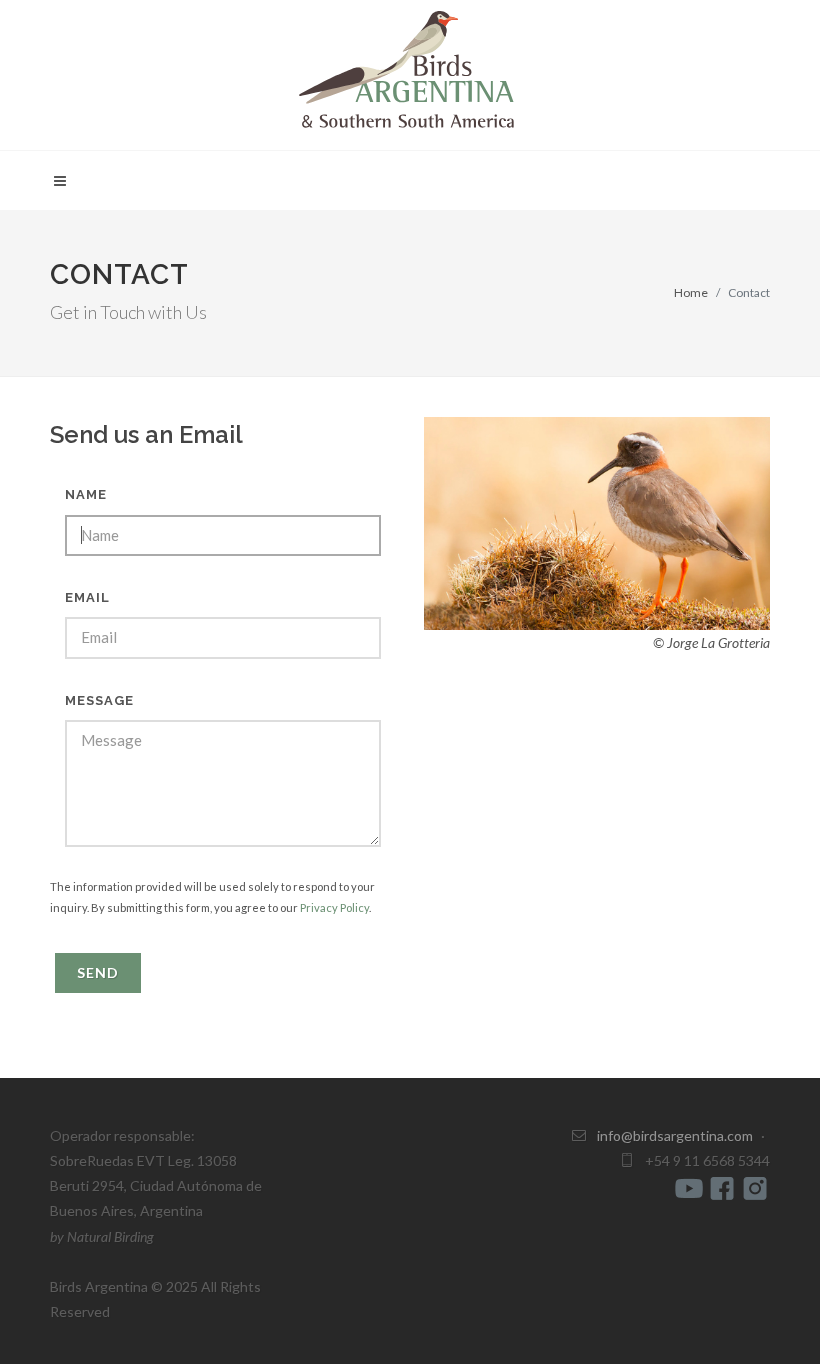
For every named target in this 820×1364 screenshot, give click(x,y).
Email (87, 597)
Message (99, 700)
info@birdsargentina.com (675, 1135)
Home (691, 292)
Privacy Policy (334, 907)
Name (86, 494)
